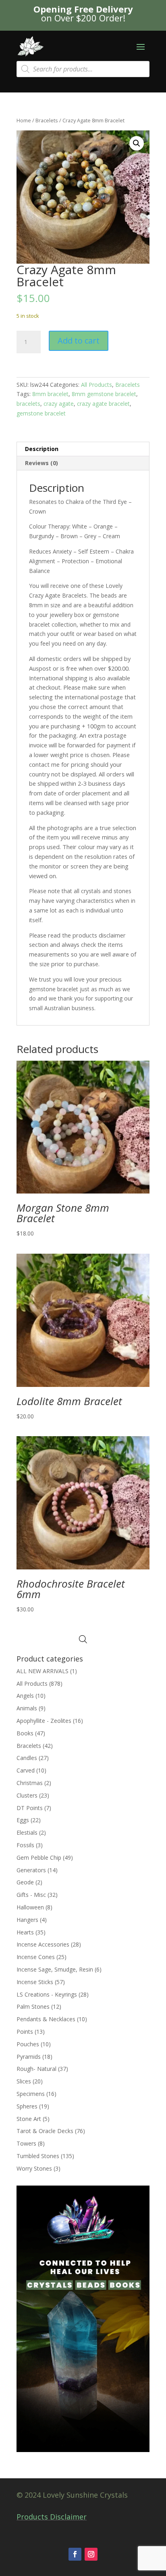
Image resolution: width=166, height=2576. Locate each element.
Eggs (23, 1820)
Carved (26, 1770)
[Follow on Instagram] (91, 2554)
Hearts (25, 1932)
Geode (25, 1882)
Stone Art (29, 2119)
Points (25, 2032)
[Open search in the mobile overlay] (83, 69)
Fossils (25, 1845)
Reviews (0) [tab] (41, 463)
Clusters (27, 1795)
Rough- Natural (36, 2069)
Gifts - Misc (31, 1895)
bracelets (28, 404)
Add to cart (79, 341)
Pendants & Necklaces (46, 2019)
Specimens (31, 2094)
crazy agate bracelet (103, 404)
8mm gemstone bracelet (104, 394)
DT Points (30, 1808)
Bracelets (47, 120)
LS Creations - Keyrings (47, 1994)
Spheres (27, 2106)
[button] (137, 143)
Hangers (27, 1920)
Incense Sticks (35, 1982)
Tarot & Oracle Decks (45, 2131)
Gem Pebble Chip (39, 1858)
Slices (24, 2081)
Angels (25, 1696)
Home (24, 120)
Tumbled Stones (38, 2156)
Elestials (27, 1832)
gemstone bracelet (41, 413)
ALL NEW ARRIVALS (43, 1671)
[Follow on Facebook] (75, 2554)
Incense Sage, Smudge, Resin (55, 1969)
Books (25, 1733)
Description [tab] (42, 449)
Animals (27, 1708)
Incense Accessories (43, 1944)
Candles (27, 1758)
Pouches (28, 2044)
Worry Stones (34, 2168)
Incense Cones (36, 1957)
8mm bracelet (50, 394)
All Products (96, 385)
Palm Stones (33, 2006)
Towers (26, 2143)
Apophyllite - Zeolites (44, 1721)
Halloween (30, 1907)
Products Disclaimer (52, 2517)
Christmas (30, 1783)
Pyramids (29, 2057)
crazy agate (59, 404)
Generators (31, 1870)
